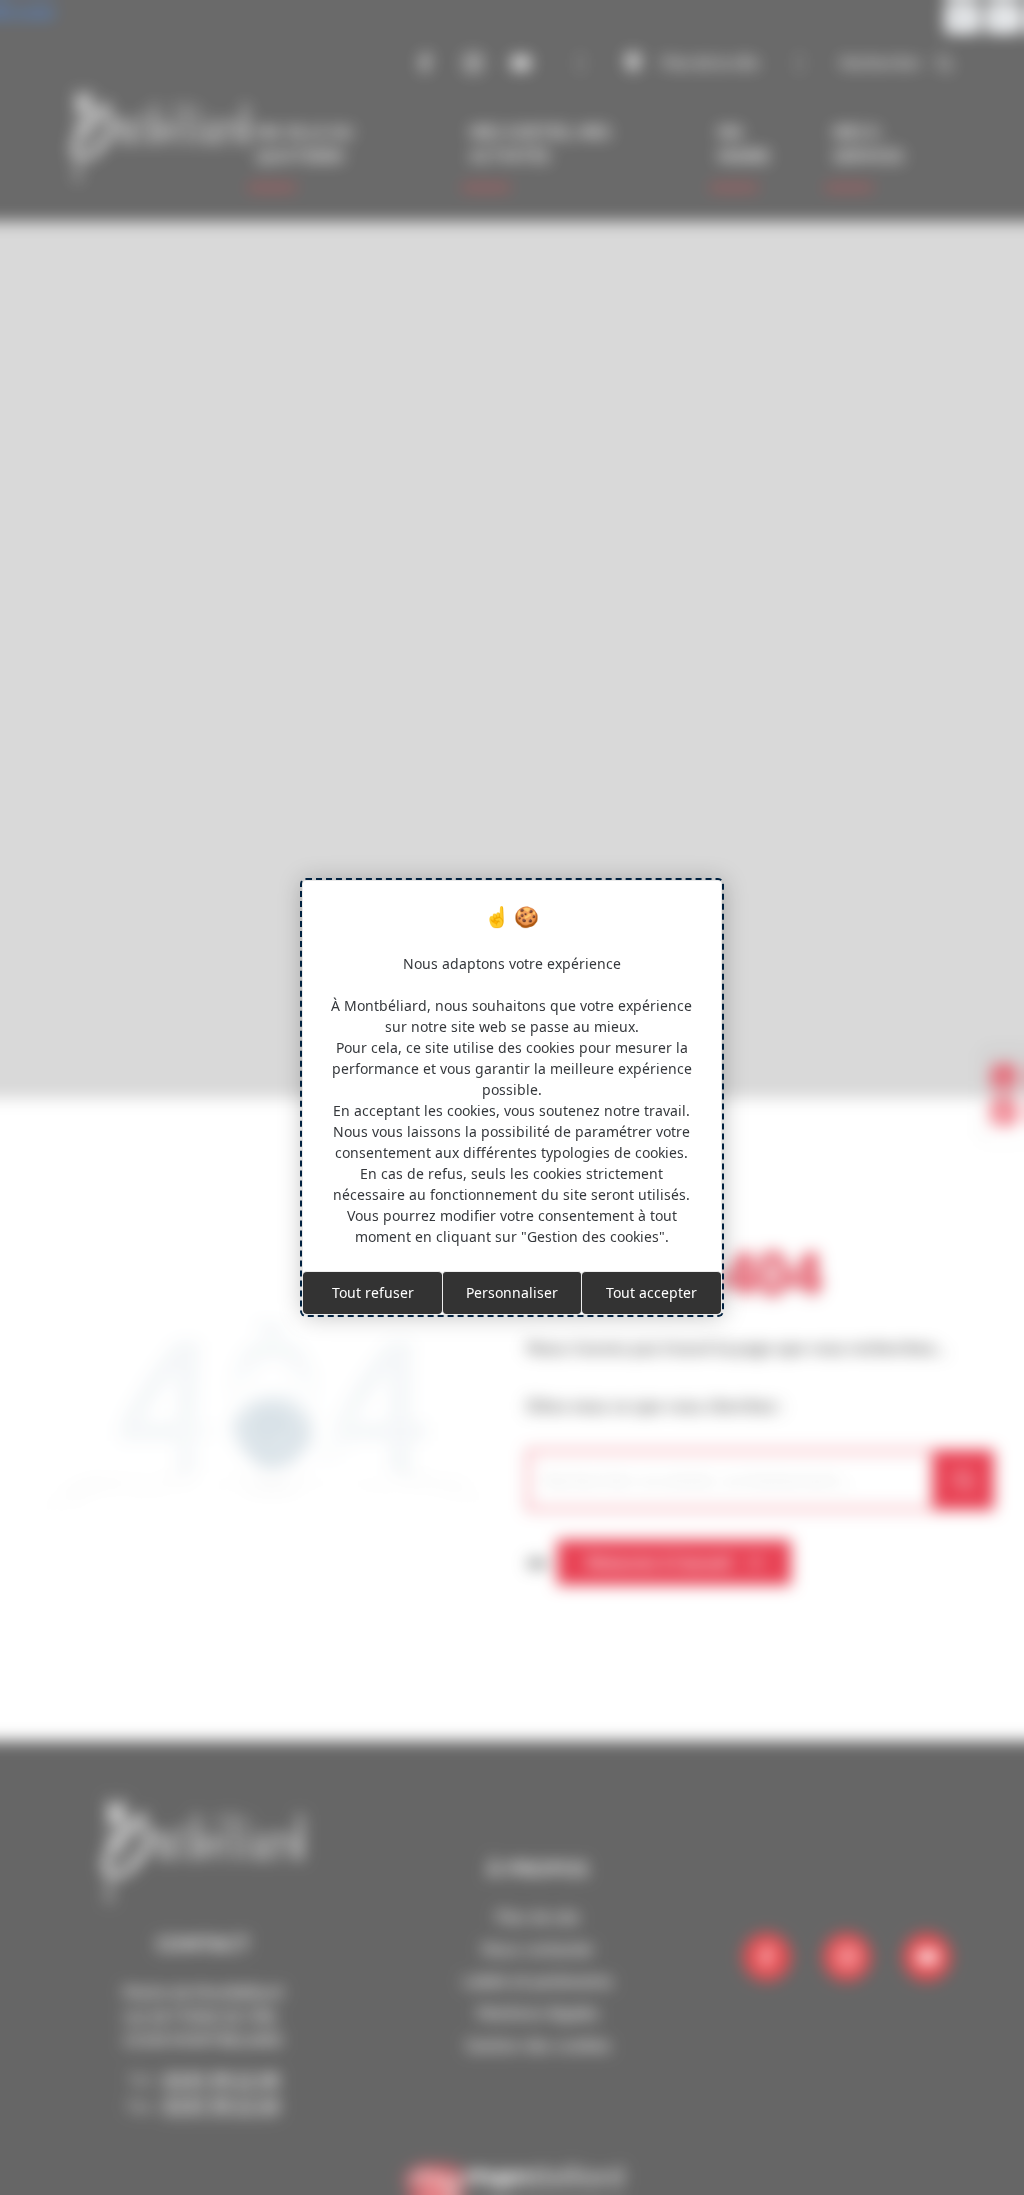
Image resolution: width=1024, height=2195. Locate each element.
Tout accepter (651, 1292)
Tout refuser (373, 1292)
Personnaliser (512, 1292)
